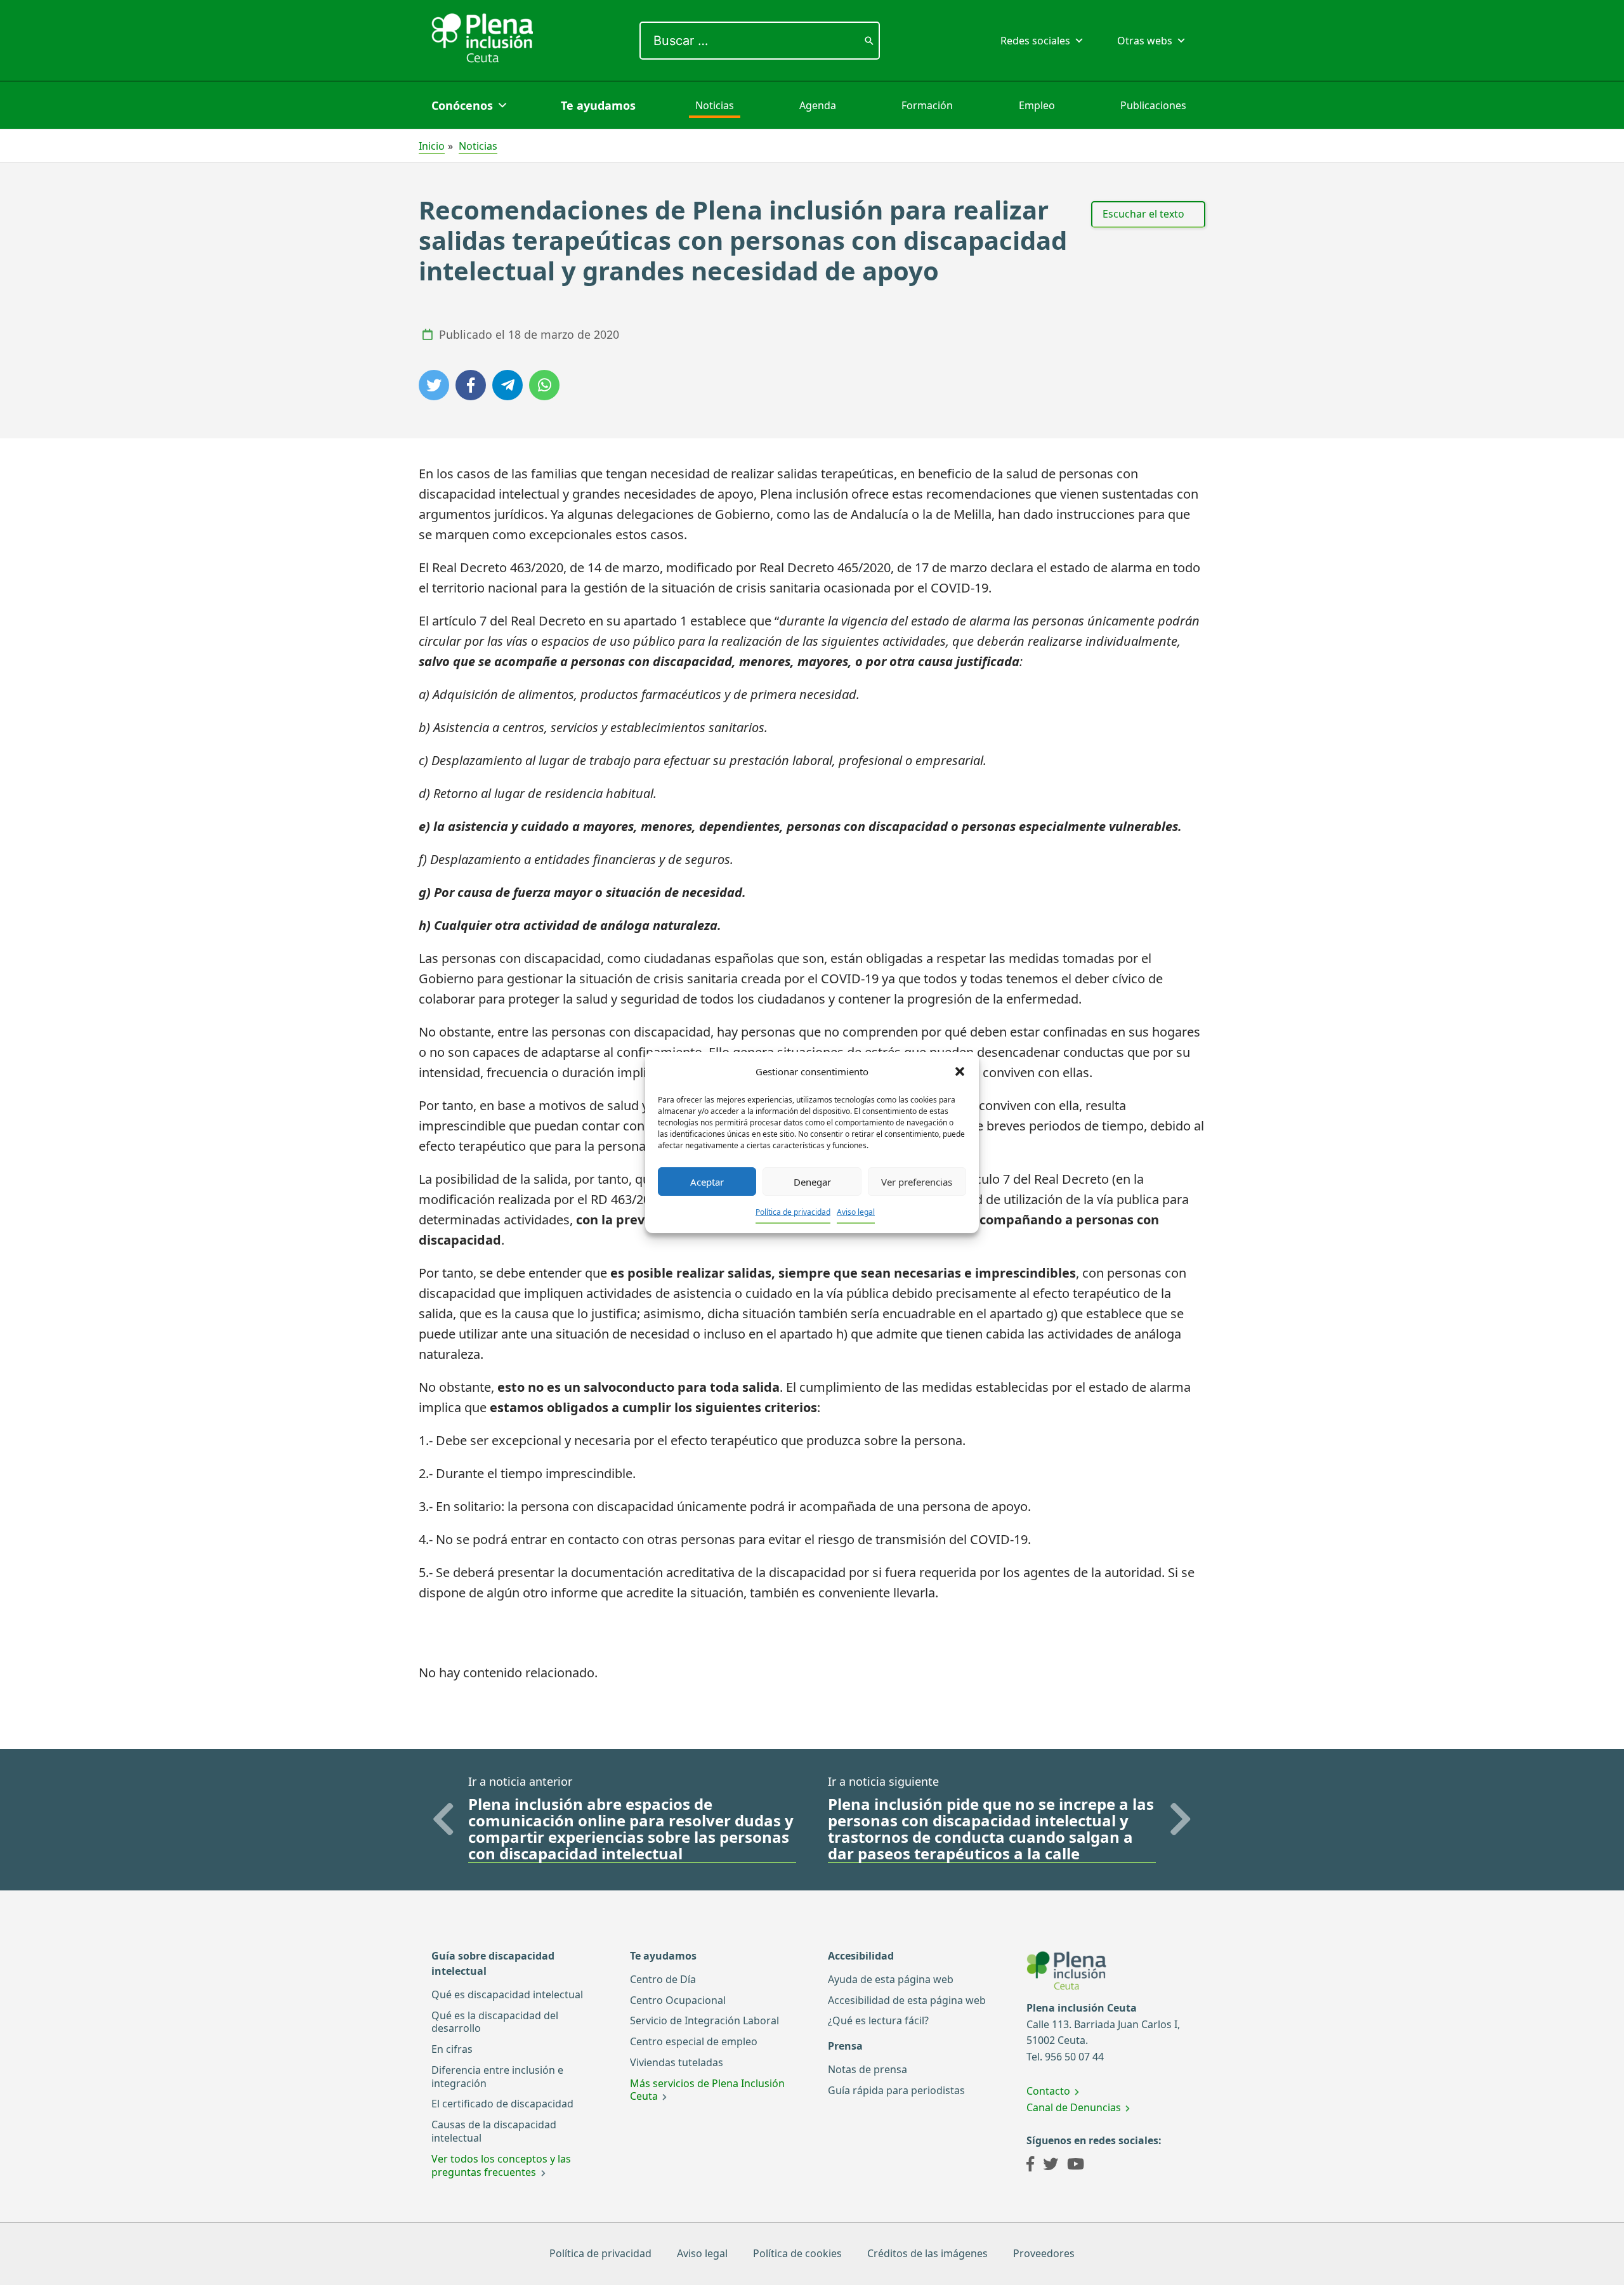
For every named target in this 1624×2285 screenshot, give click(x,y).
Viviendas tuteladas (677, 2062)
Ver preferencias (917, 1182)
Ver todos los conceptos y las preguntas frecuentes (501, 2165)
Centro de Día (663, 1979)
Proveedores (1044, 2253)
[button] (960, 1071)
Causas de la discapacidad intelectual (494, 2131)
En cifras (452, 2049)
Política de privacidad (793, 1212)
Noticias (715, 105)
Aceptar (707, 1182)
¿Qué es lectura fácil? (878, 2020)
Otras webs (1145, 41)
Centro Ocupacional (678, 2000)
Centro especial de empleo (694, 2041)
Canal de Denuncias (1074, 2107)
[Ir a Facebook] (1030, 2166)
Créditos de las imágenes (927, 2253)
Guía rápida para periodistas (896, 2090)
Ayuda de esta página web (891, 1979)
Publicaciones (1153, 105)
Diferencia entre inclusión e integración (497, 2077)
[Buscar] (869, 41)
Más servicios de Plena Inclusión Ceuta (707, 2090)
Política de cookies (797, 2253)
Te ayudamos (598, 105)
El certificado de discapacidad (502, 2104)
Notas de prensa (868, 2069)
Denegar (812, 1182)
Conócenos (462, 105)
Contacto (1048, 2091)
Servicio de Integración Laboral (704, 2020)
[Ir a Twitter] (1051, 2166)
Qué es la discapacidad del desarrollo (495, 2022)
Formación (927, 105)
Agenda (818, 105)
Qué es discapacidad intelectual (507, 1994)
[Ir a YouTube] (1076, 2166)
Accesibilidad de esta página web (907, 2000)
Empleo (1037, 105)
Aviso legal (856, 1212)
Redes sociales (1035, 41)
